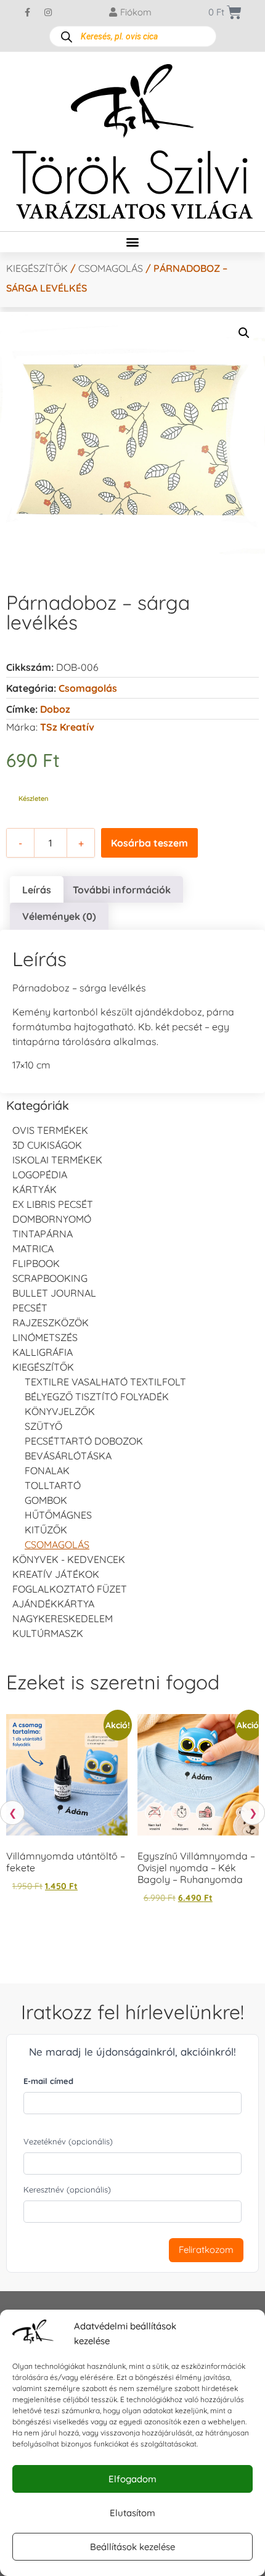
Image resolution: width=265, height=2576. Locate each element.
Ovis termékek (50, 1130)
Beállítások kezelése (132, 2547)
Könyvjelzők (60, 1411)
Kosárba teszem (149, 843)
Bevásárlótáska (68, 1456)
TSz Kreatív (67, 727)
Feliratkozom (206, 2250)
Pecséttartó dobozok (84, 1441)
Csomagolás (111, 268)
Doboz (55, 709)
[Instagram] (48, 12)
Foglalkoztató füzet (70, 1589)
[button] (133, 242)
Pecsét (30, 1308)
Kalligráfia (43, 1352)
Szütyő (43, 1426)
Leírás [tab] (37, 890)
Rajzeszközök (51, 1323)
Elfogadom (132, 2479)
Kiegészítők (37, 268)
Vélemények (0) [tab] (59, 916)
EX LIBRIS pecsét (53, 1204)
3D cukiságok (47, 1145)
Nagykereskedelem (63, 1618)
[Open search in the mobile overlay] (133, 36)
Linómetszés (45, 1337)
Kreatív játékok (56, 1574)
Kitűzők (46, 1530)
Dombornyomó (52, 1219)
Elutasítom (132, 2513)
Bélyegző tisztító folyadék (97, 1397)
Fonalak (47, 1471)
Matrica (33, 1249)
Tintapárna (43, 1234)
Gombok (46, 1500)
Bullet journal (54, 1293)
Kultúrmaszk (48, 1633)
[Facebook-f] (28, 12)
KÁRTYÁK (35, 1189)
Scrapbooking (50, 1278)
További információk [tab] (122, 890)
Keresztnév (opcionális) (67, 2189)
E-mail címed (48, 2081)
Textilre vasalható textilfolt (105, 1382)
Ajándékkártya (53, 1604)
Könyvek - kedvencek (69, 1559)
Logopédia (40, 1175)
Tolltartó (53, 1485)
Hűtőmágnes (58, 1515)
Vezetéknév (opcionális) (68, 2141)
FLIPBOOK (36, 1263)
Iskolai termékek (57, 1160)
